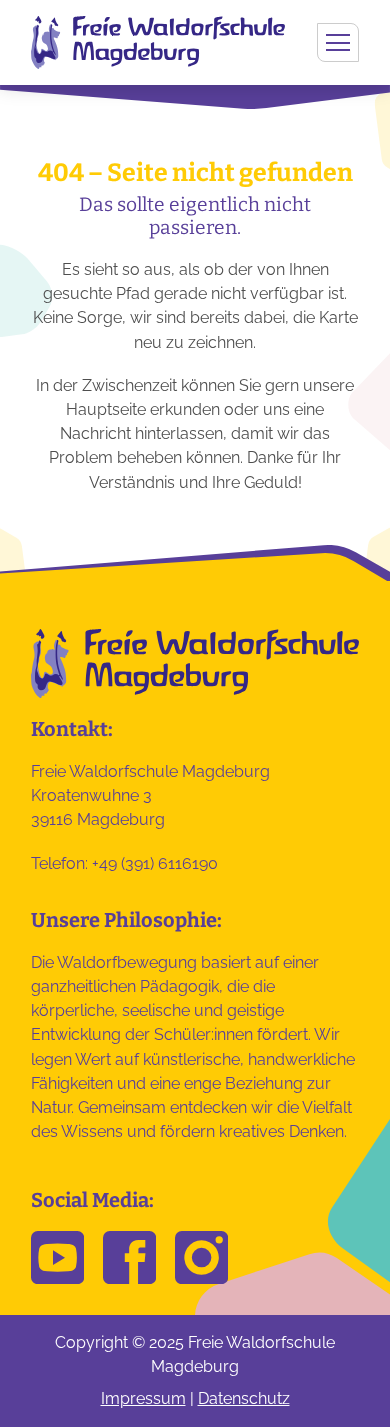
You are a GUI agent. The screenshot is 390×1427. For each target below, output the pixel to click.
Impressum (143, 1398)
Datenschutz (244, 1398)
